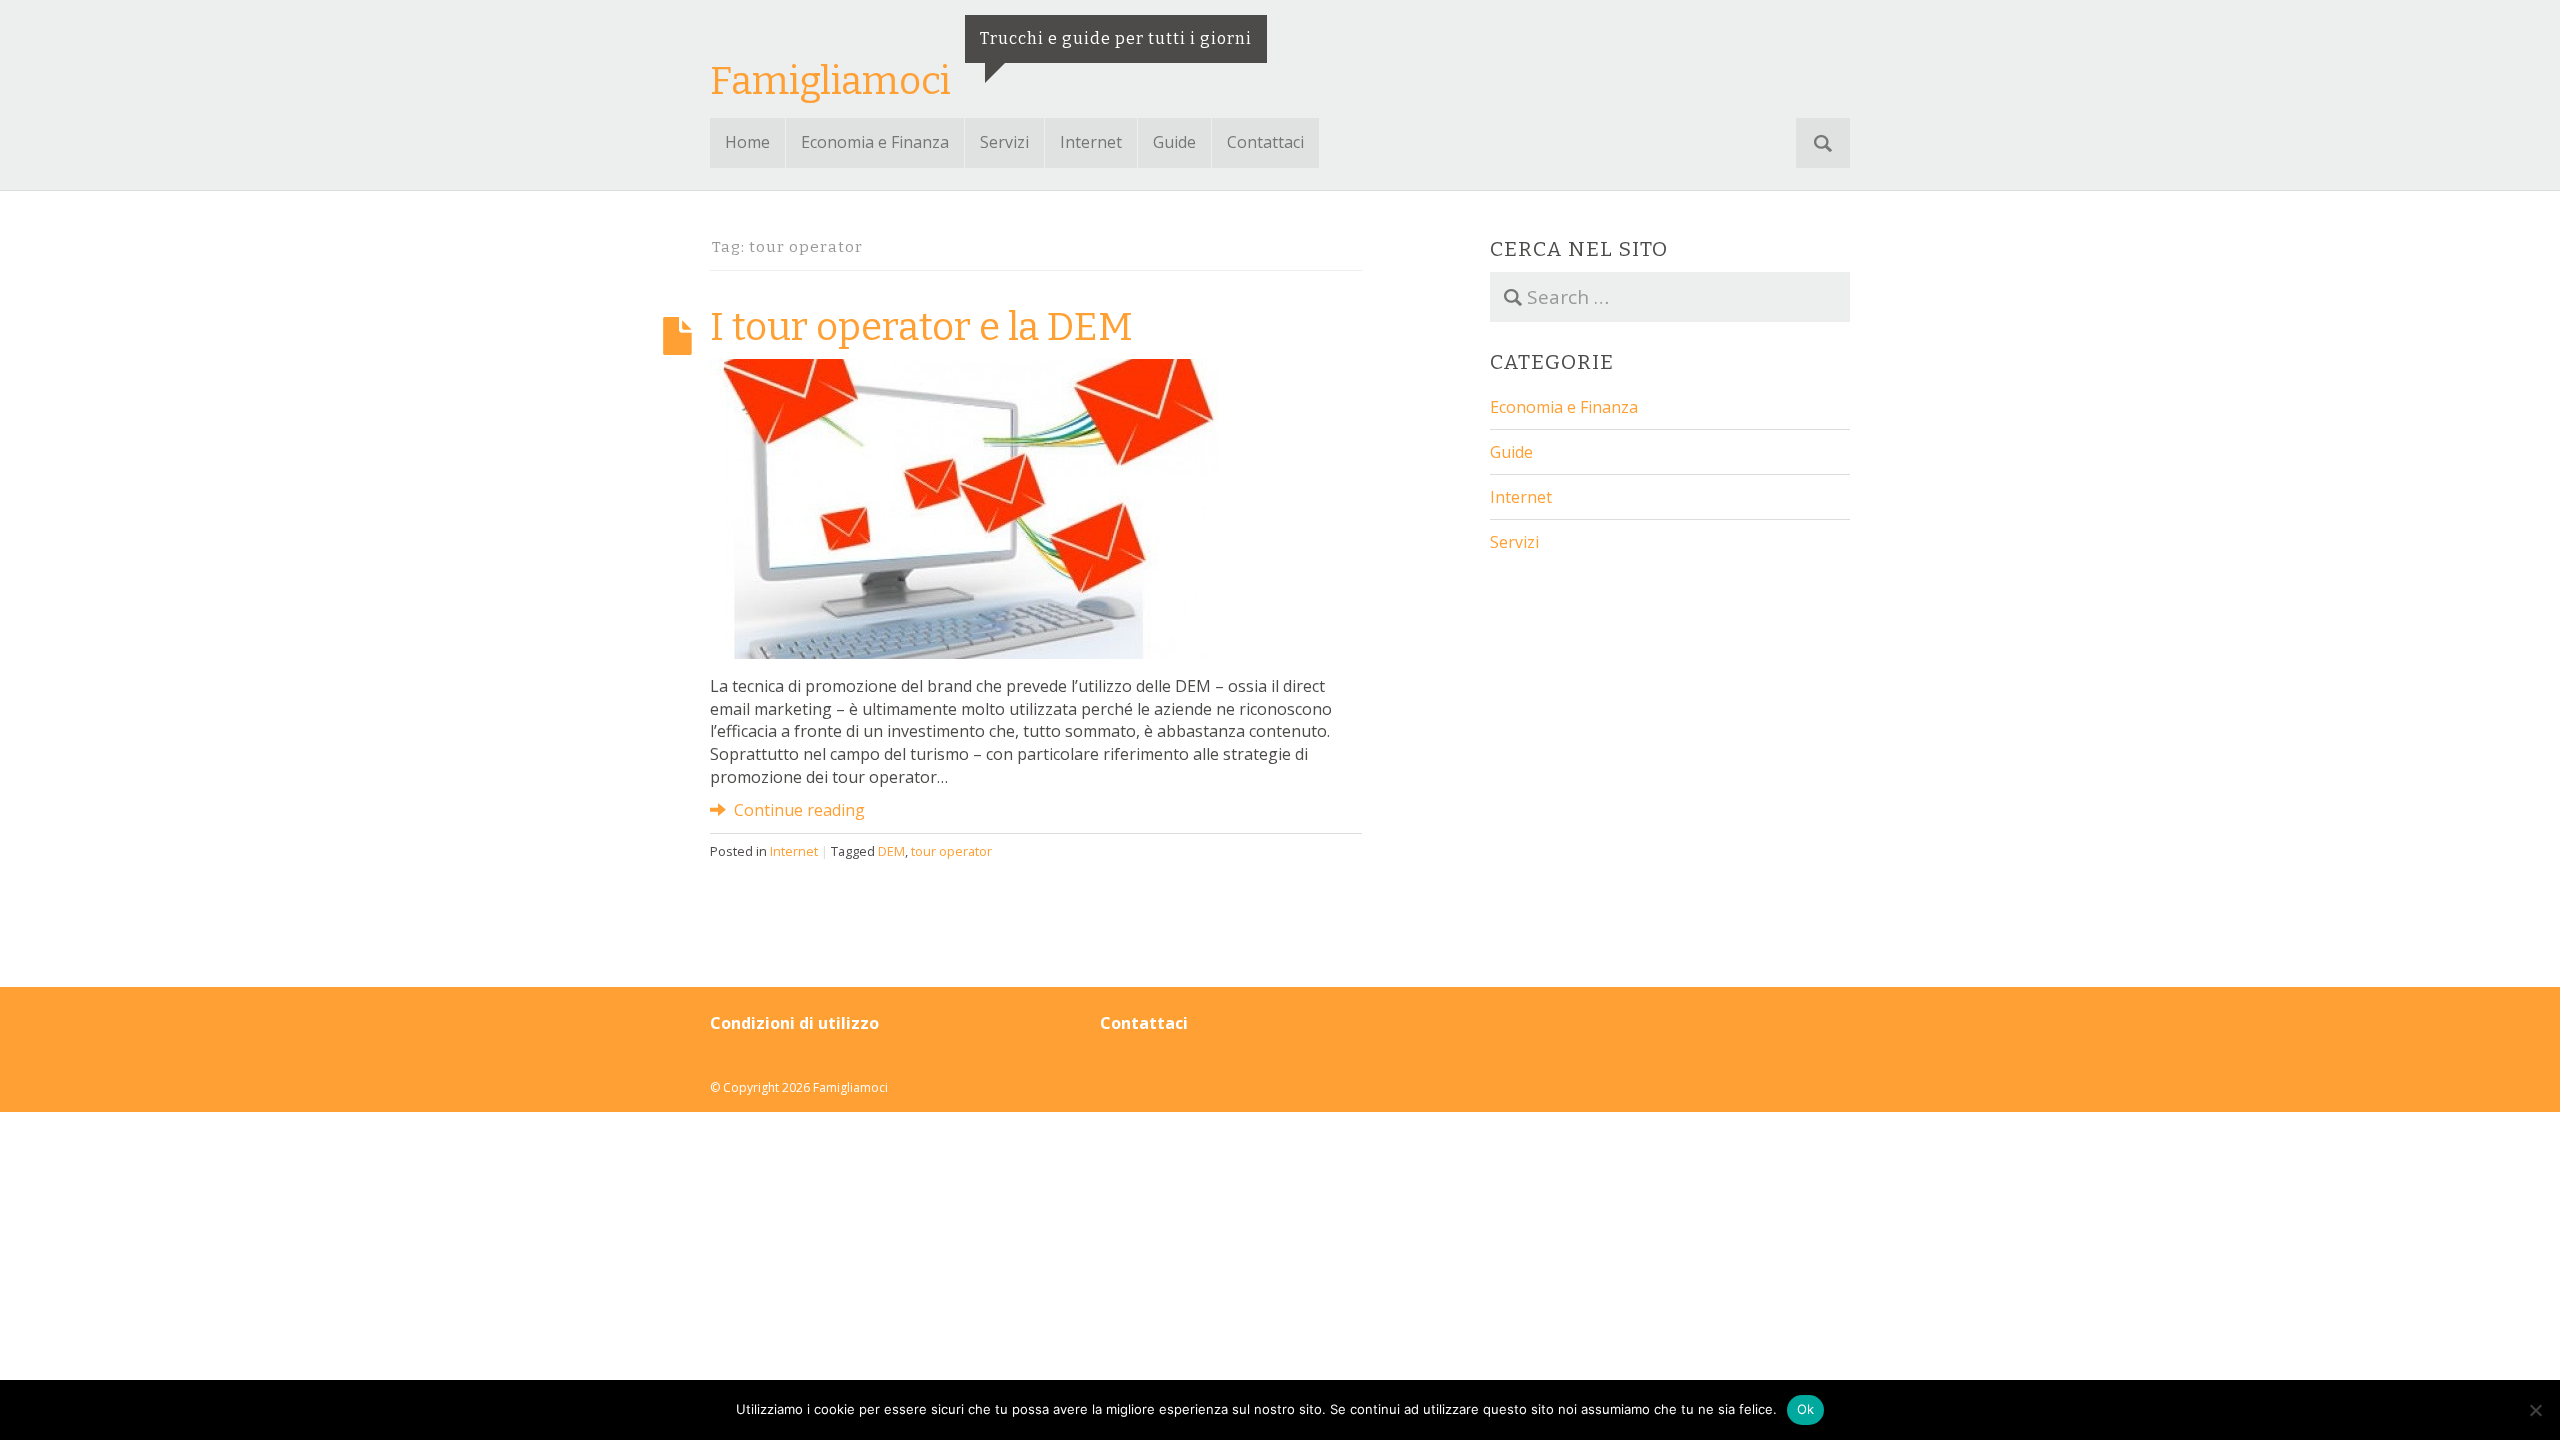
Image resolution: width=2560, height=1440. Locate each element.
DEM (891, 851)
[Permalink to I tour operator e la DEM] (964, 507)
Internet (1091, 142)
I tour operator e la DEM (921, 327)
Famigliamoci (830, 81)
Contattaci (1265, 142)
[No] (2535, 1410)
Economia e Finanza (875, 142)
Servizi (1004, 142)
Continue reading (797, 810)
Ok (1806, 1409)
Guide (1174, 142)
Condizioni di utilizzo (794, 1023)
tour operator (951, 851)
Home (747, 142)
